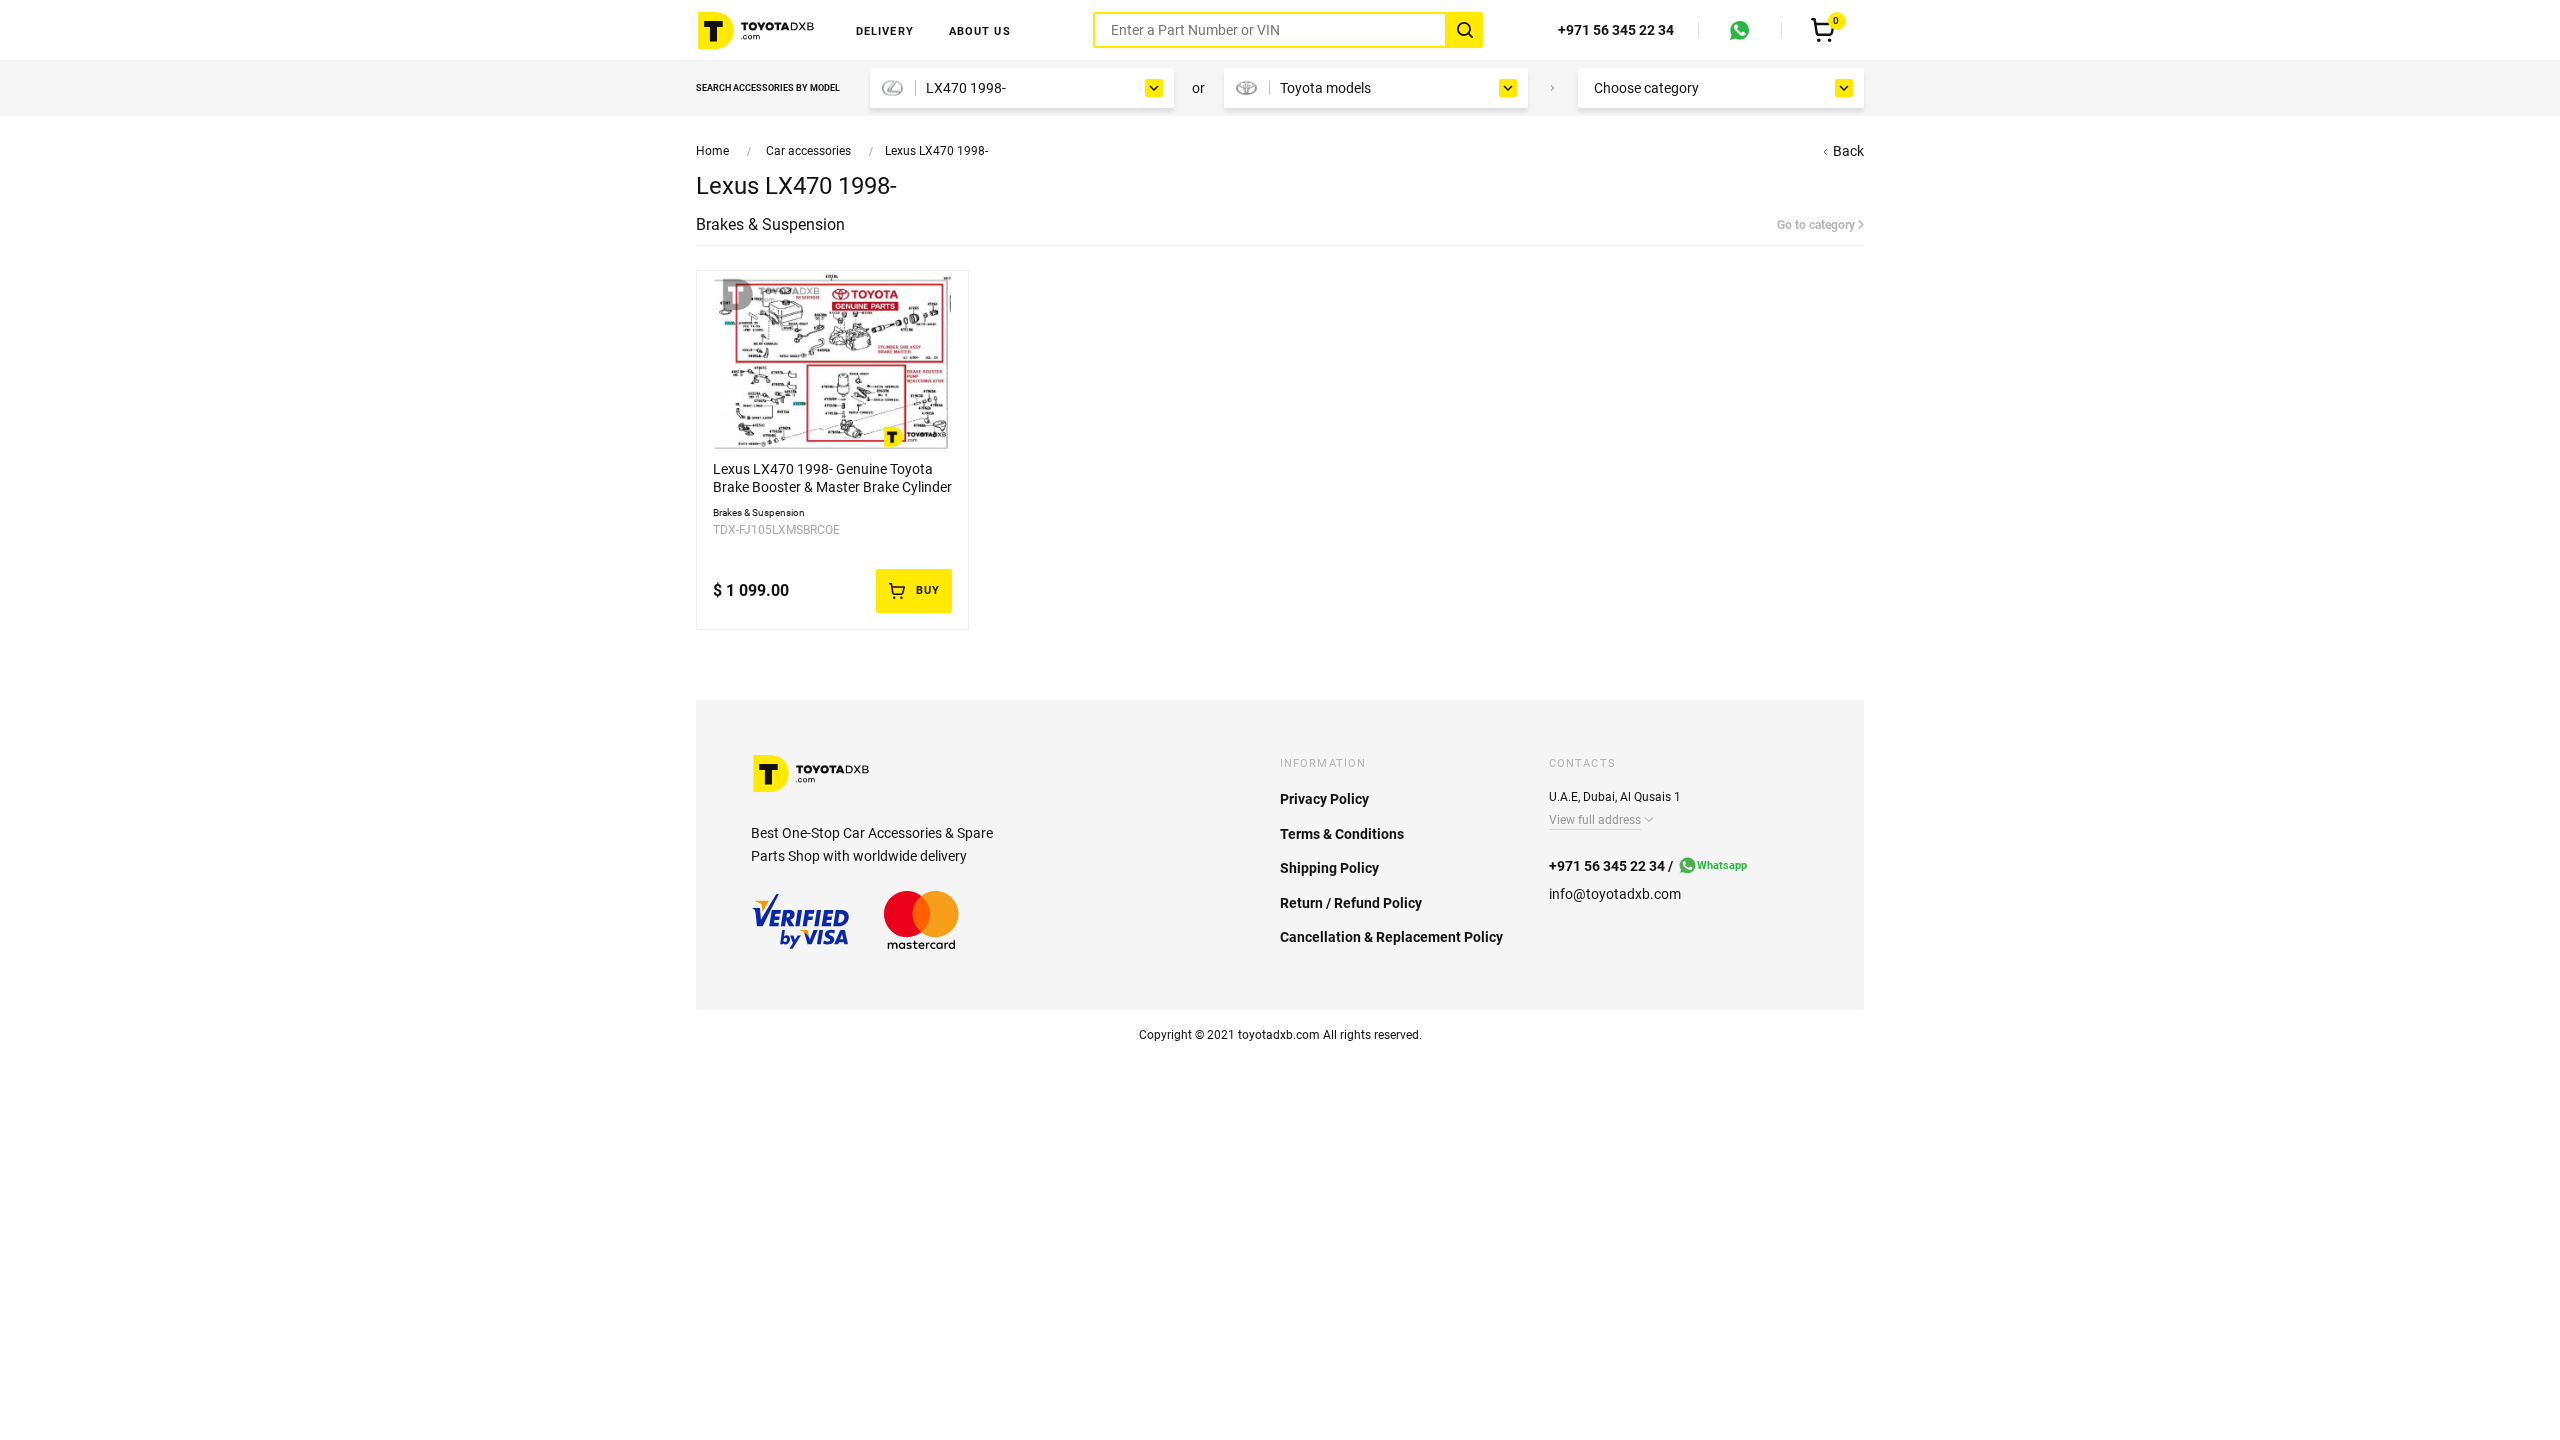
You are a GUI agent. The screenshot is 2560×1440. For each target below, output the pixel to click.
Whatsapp (1722, 865)
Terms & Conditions (1342, 834)
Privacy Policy (1324, 799)
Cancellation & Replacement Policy (1391, 937)
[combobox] (1022, 88)
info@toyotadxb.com (1615, 894)
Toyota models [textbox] (1325, 88)
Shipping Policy (1329, 868)
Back (1847, 151)
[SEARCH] (1465, 30)
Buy (928, 590)
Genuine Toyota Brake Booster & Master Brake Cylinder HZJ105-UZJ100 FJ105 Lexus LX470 (832, 487)
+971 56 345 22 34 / (1611, 866)
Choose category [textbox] (1646, 88)
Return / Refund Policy (1351, 903)
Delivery (885, 31)
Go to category (1817, 225)
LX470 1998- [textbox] (966, 88)
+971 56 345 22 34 (1616, 30)
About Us (980, 31)
